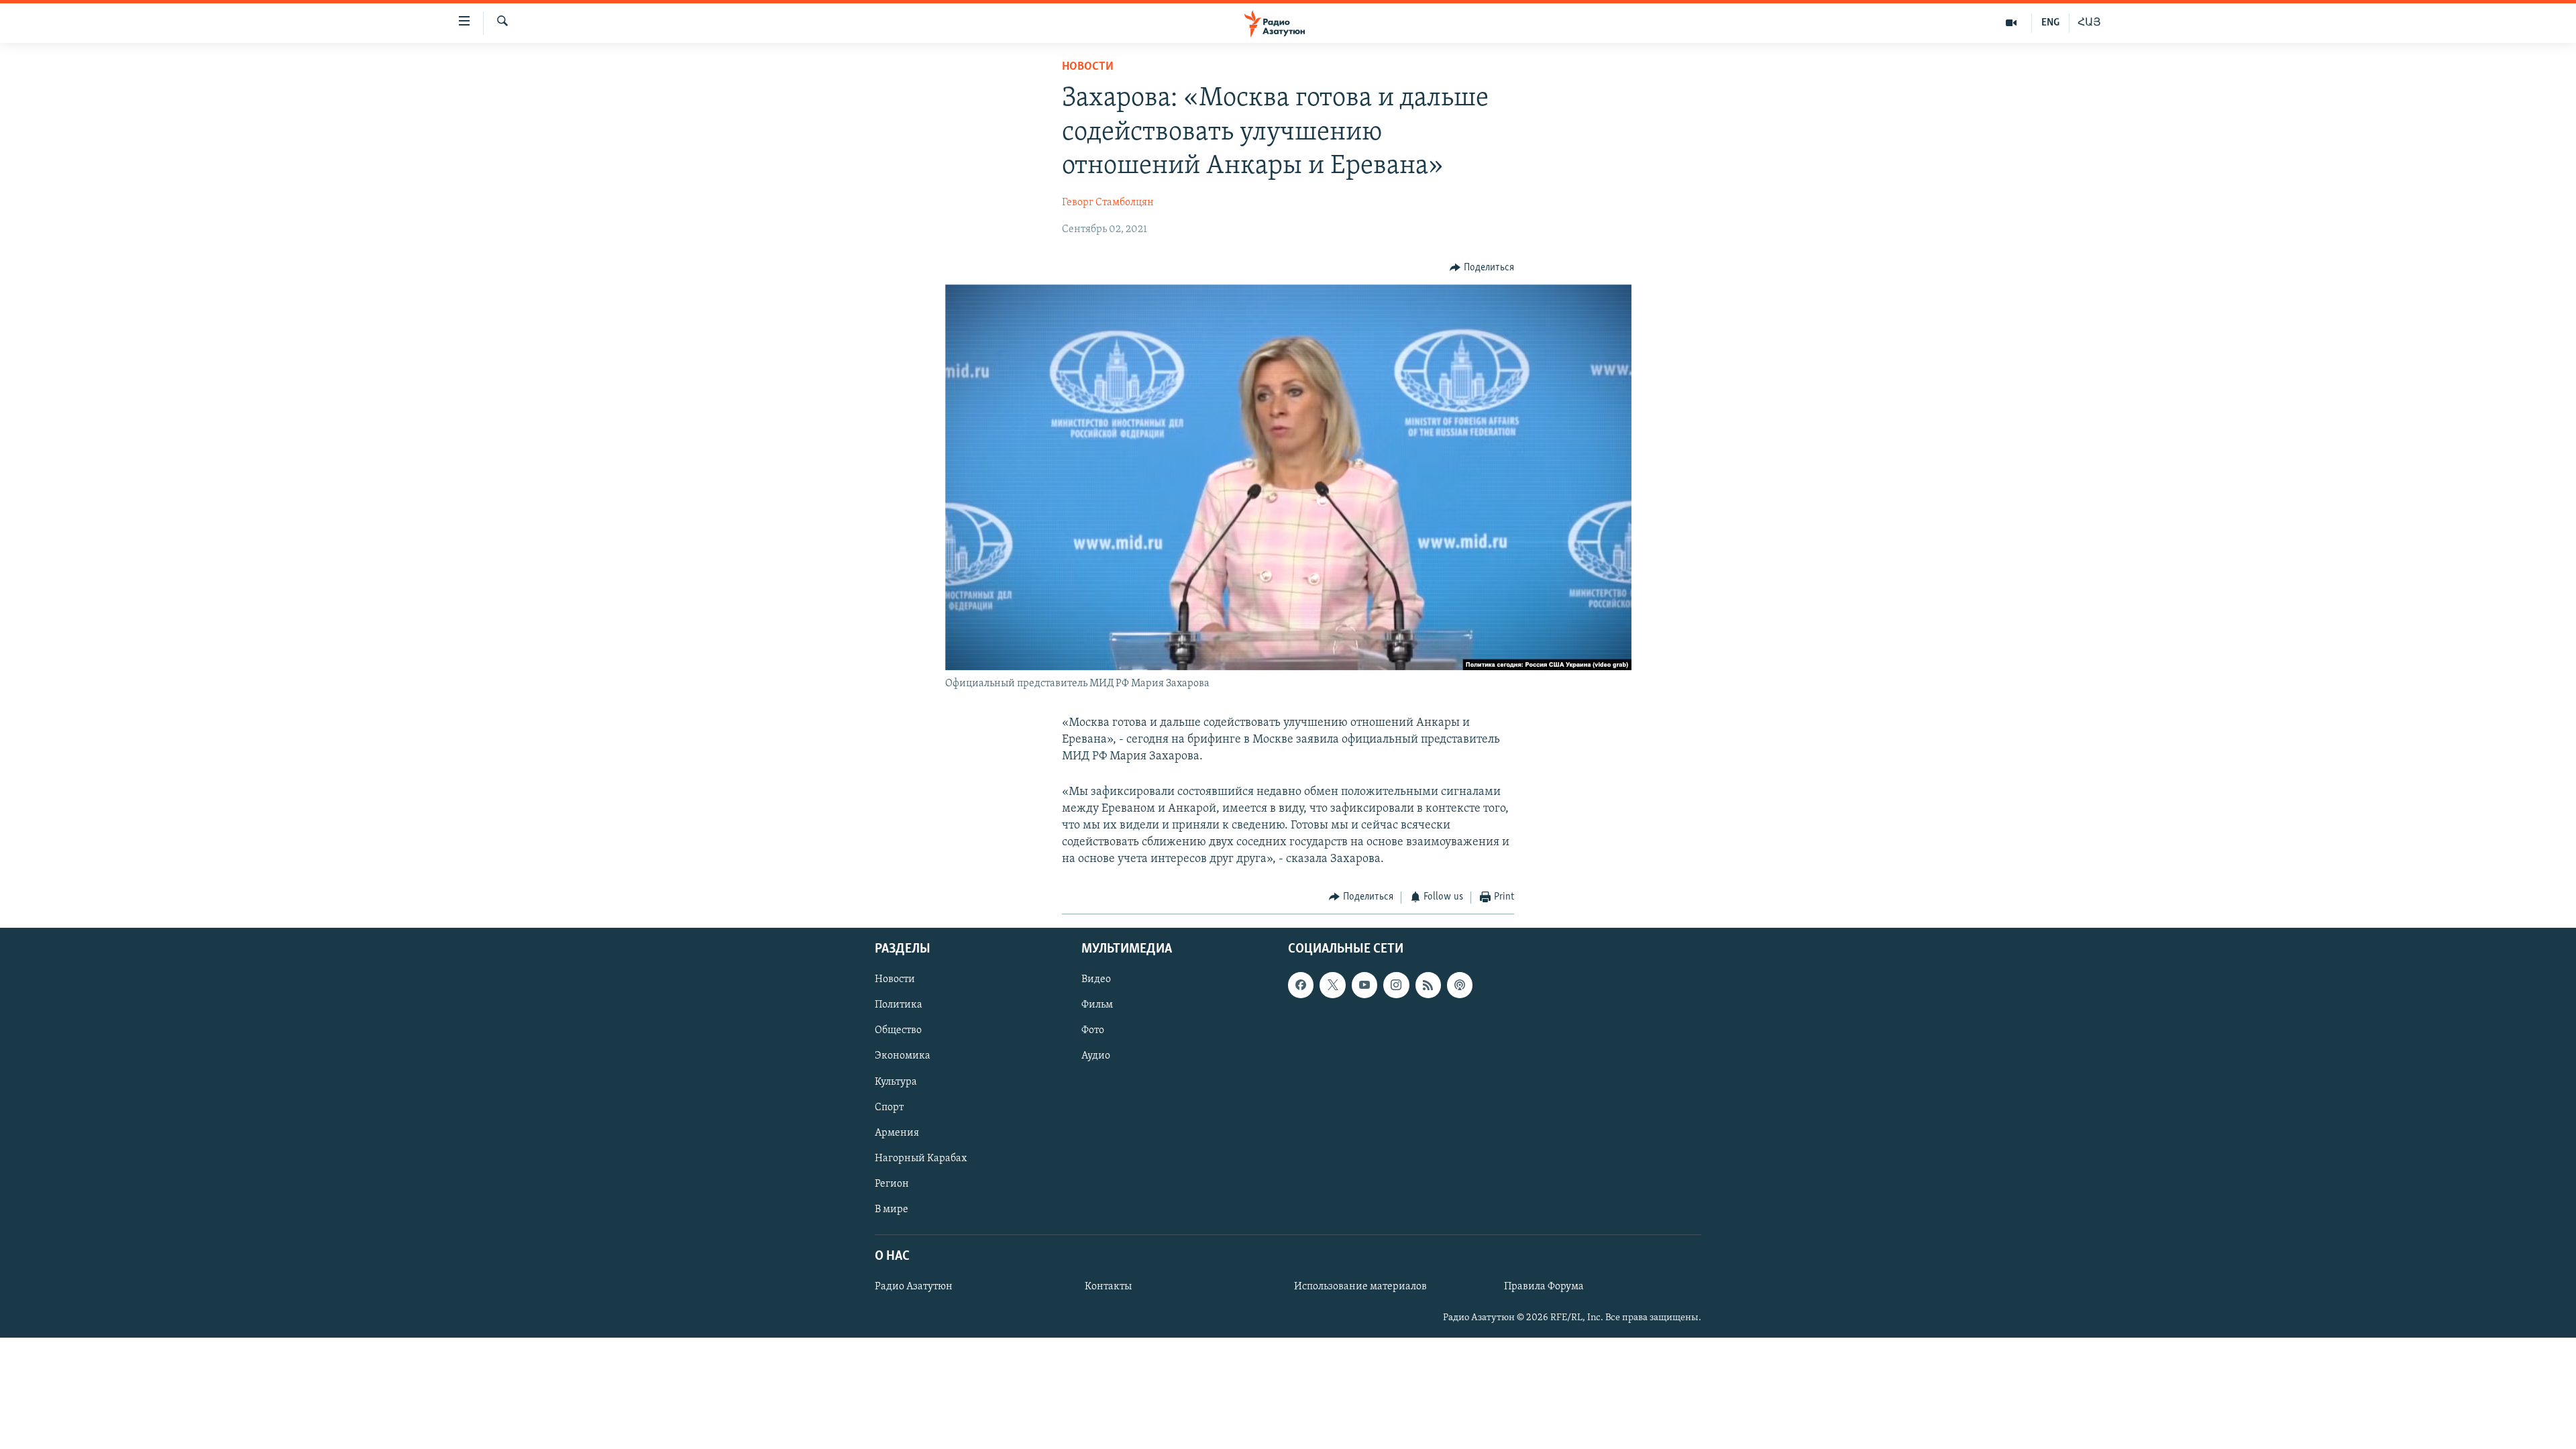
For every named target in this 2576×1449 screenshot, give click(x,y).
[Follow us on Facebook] (1301, 985)
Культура (896, 1082)
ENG (2050, 23)
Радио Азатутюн (914, 1287)
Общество (898, 1030)
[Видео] (2011, 23)
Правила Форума (1544, 1287)
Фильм (1097, 1005)
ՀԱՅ (2089, 23)
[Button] (1482, 268)
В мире (892, 1210)
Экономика (903, 1057)
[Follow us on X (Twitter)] (1332, 985)
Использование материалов (1360, 1287)
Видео (1096, 979)
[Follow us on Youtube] (1364, 985)
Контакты (1108, 1287)
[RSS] (1428, 985)
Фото (1093, 1030)
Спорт (889, 1108)
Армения (897, 1133)
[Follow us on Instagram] (1396, 985)
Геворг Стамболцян (1108, 203)
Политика (899, 1005)
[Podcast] (1460, 985)
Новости (1088, 67)
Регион (892, 1184)
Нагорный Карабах (921, 1159)
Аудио (1096, 1057)
